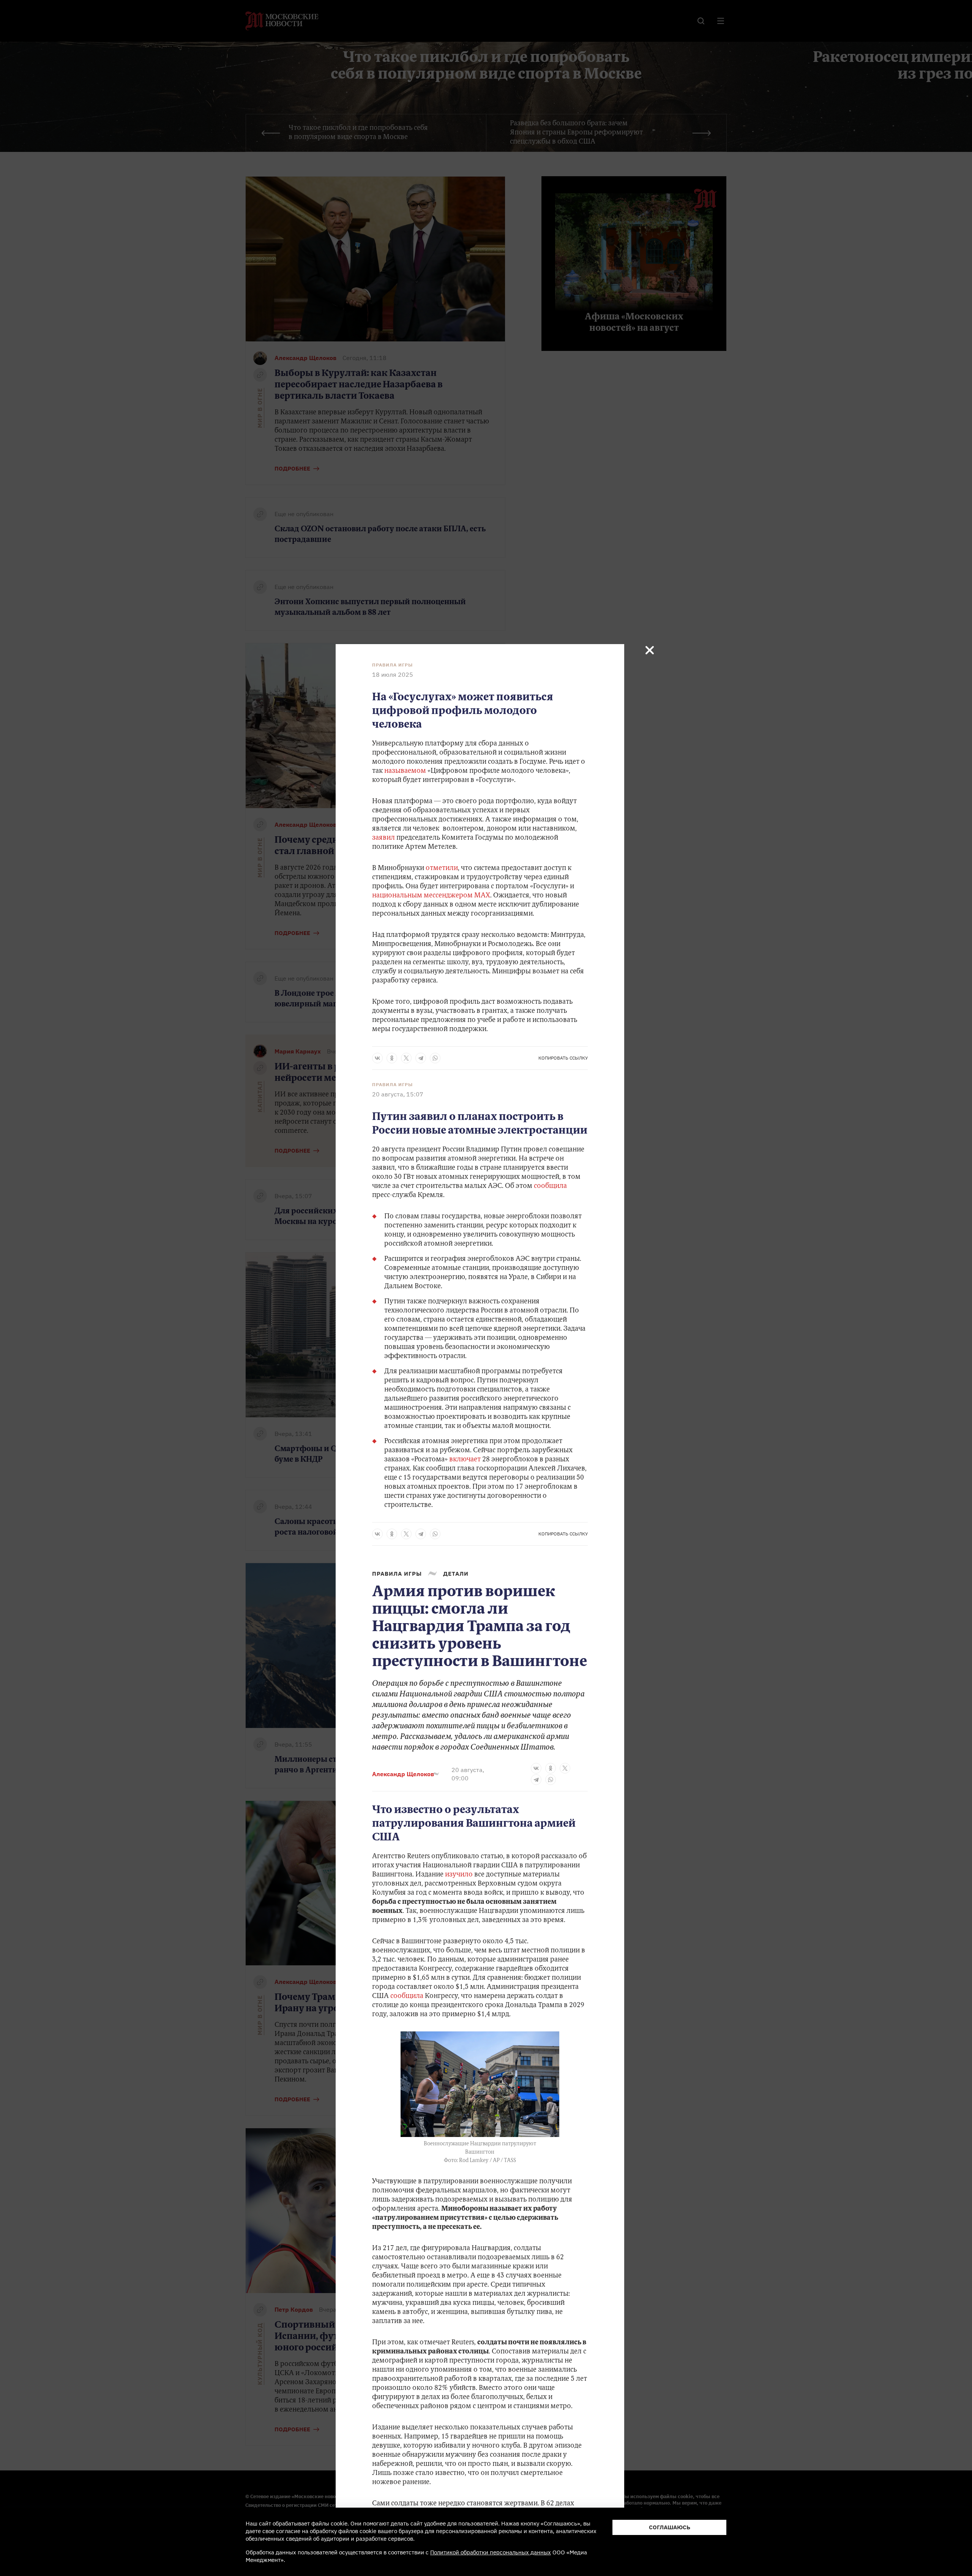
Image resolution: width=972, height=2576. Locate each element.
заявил (383, 838)
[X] (406, 1058)
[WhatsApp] (435, 1058)
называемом (405, 771)
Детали (456, 1574)
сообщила (550, 1186)
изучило (459, 1875)
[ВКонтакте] (377, 1058)
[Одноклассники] (392, 1058)
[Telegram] (421, 1058)
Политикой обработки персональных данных (491, 2552)
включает (466, 1460)
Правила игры (392, 665)
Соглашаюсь (670, 2527)
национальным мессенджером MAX (431, 896)
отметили (442, 869)
